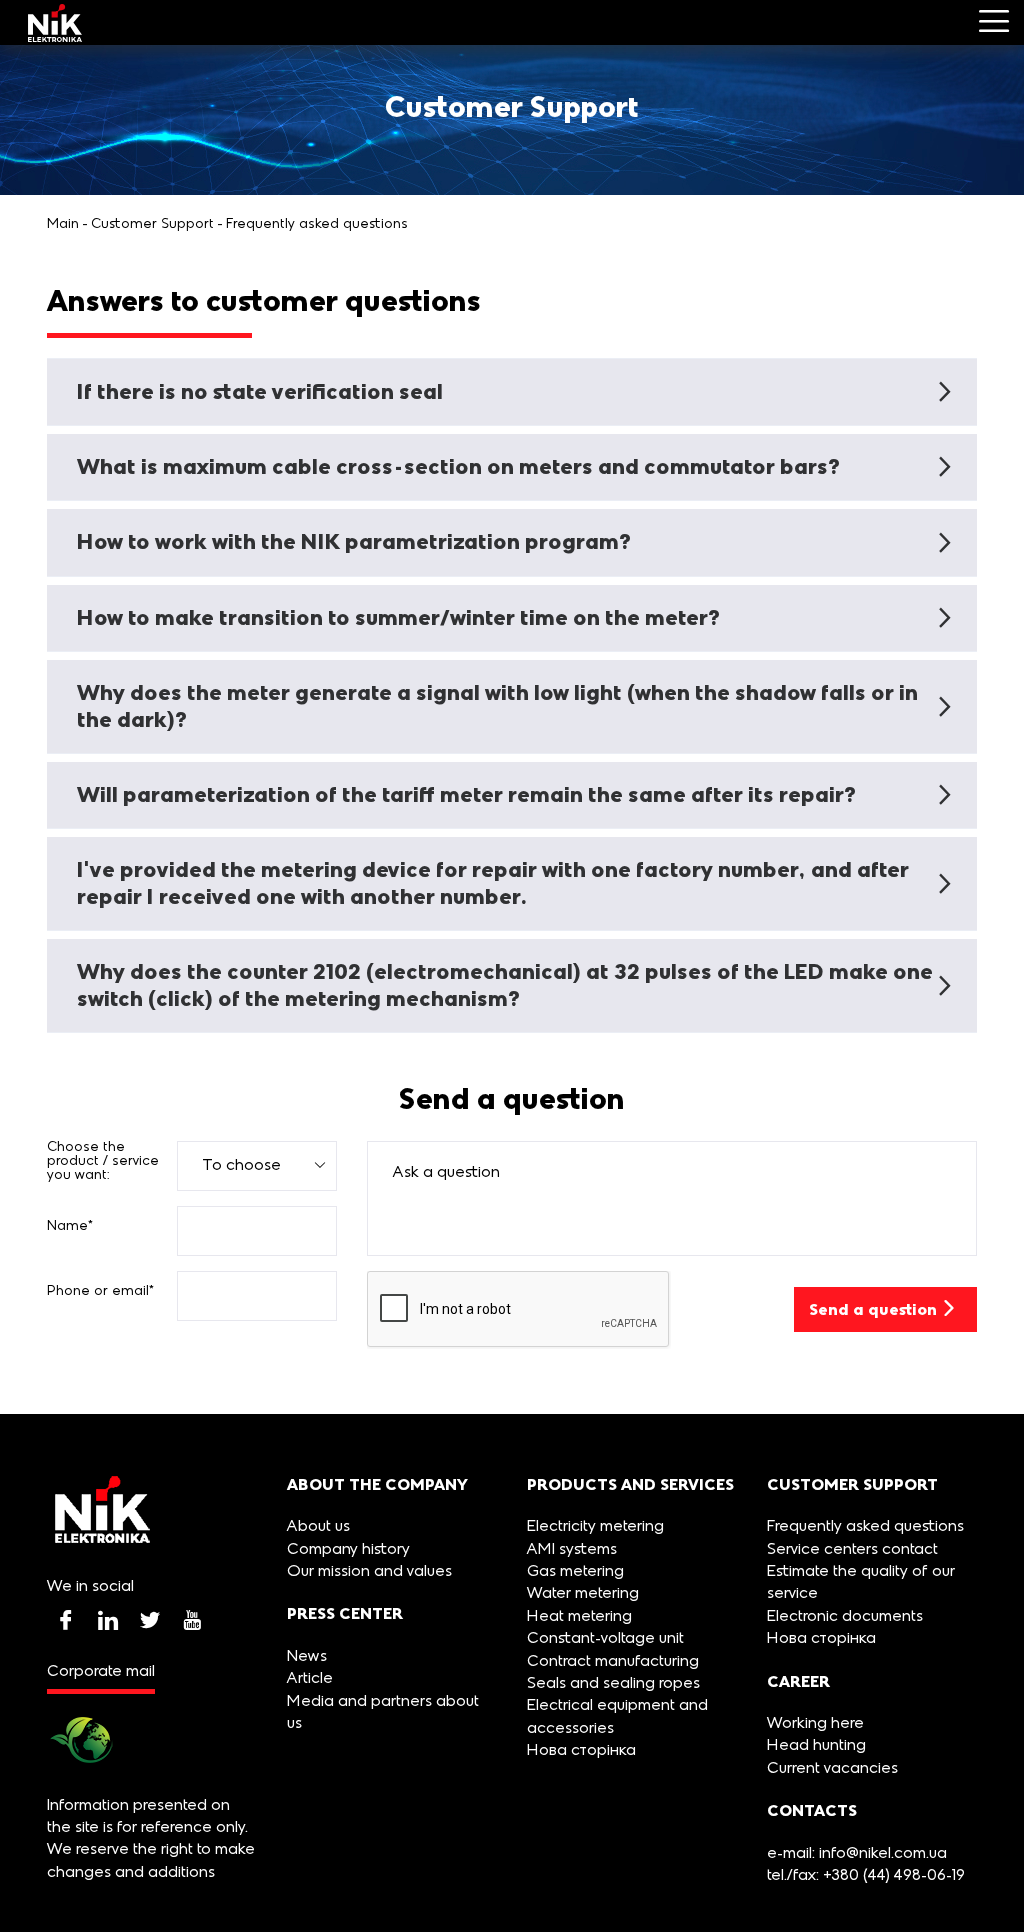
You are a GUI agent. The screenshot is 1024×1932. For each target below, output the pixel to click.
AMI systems (572, 1550)
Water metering (583, 1594)
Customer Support (152, 224)
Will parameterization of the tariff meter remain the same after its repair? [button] (466, 794)
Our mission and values (369, 1572)
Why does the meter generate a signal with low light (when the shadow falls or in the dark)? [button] (497, 705)
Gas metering (575, 1572)
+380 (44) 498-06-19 (892, 1876)
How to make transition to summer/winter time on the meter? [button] (398, 617)
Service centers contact (852, 1550)
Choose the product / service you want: (103, 1161)
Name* (70, 1226)
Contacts (812, 1810)
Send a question (873, 1309)
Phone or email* (101, 1291)
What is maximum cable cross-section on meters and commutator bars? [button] (458, 466)
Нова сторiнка (581, 1751)
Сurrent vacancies (832, 1769)
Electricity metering (595, 1527)
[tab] (512, 392)
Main (63, 224)
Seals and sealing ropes (613, 1684)
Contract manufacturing (613, 1662)
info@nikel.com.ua (883, 1854)
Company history (348, 1550)
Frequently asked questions (317, 224)
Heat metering (579, 1617)
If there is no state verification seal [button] (260, 391)
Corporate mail (101, 1672)
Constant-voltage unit (605, 1639)
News (307, 1657)
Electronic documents (845, 1617)
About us (318, 1527)
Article (310, 1679)
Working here (815, 1724)
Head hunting (816, 1746)
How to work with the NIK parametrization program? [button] (354, 541)
